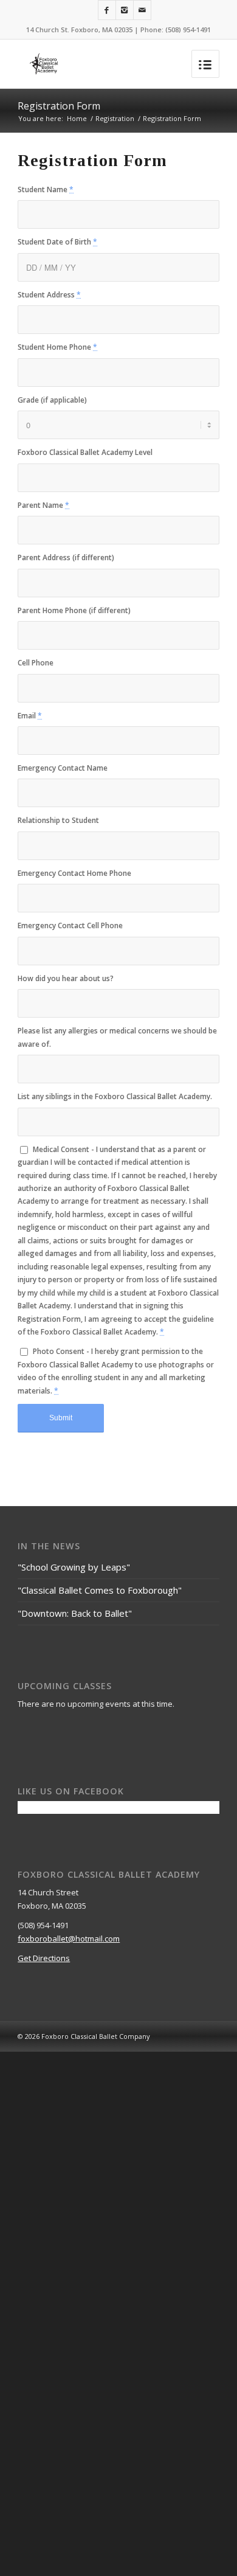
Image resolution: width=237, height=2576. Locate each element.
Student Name (46, 189)
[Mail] (142, 10)
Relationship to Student (58, 820)
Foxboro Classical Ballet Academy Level (85, 452)
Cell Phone (36, 663)
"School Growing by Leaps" (74, 1567)
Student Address (49, 295)
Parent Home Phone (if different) (74, 610)
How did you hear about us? (66, 978)
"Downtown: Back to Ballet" (75, 1613)
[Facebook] (107, 10)
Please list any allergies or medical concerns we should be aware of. (117, 1037)
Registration (115, 118)
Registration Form (59, 106)
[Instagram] (125, 10)
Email (30, 716)
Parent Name (43, 505)
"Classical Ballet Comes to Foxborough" (100, 1590)
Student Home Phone (57, 347)
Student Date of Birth (57, 242)
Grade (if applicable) (52, 400)
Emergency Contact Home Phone (74, 873)
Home (77, 118)
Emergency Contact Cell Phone (70, 925)
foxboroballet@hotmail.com (69, 1939)
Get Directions (44, 1958)
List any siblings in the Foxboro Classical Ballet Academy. (115, 1096)
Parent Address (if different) (66, 557)
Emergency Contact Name (63, 768)
